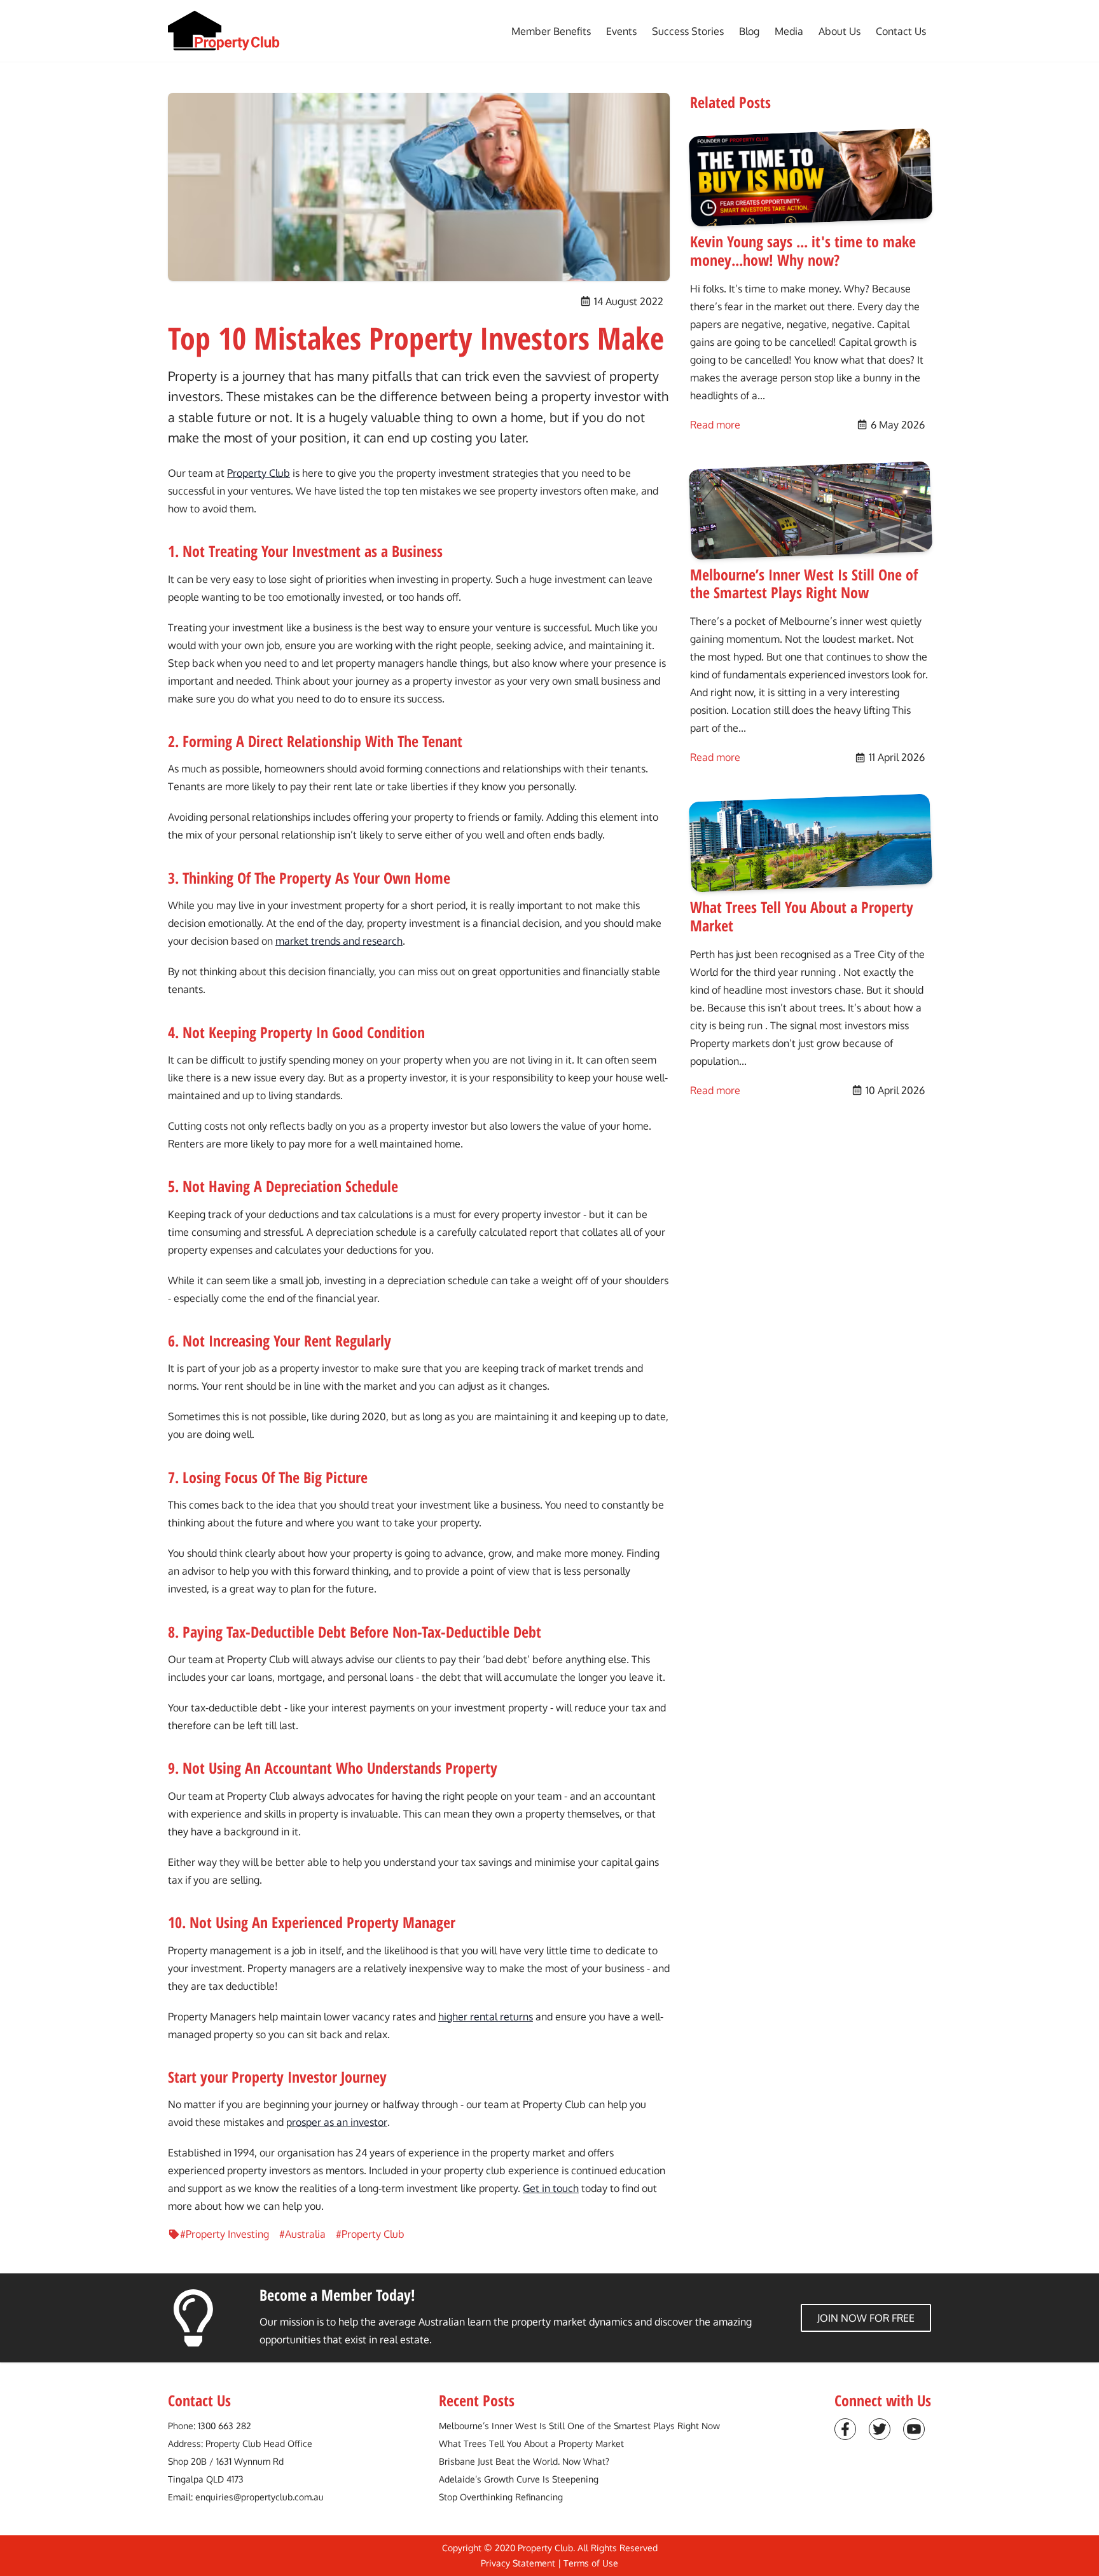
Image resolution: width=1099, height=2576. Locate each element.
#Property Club (370, 2234)
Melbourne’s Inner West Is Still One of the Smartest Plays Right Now (579, 2426)
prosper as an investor (337, 2122)
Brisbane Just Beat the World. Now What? (524, 2461)
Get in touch (551, 2188)
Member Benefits (551, 31)
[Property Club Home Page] (224, 31)
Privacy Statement (518, 2563)
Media (789, 31)
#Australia (302, 2234)
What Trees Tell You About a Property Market (531, 2443)
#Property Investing (225, 2234)
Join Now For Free (866, 2318)
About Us (840, 31)
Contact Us (901, 31)
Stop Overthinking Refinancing (501, 2497)
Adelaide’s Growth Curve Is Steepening (519, 2479)
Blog (749, 31)
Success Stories (688, 31)
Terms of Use (591, 2563)
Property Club (259, 473)
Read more (715, 424)
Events (621, 31)
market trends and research (339, 941)
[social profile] (845, 2429)
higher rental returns (486, 2017)
